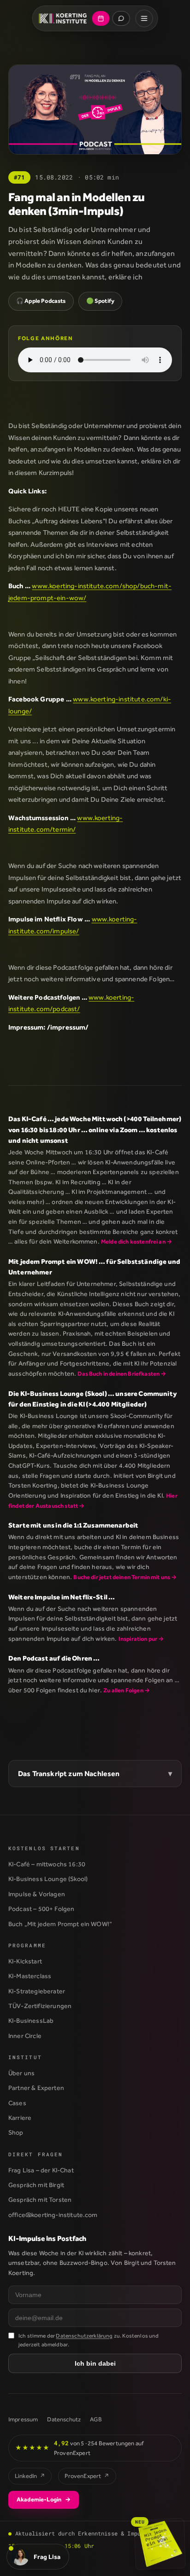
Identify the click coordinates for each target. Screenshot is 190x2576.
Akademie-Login (44, 2499)
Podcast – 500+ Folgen (41, 1909)
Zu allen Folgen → (127, 1690)
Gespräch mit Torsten (40, 2200)
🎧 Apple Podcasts (41, 301)
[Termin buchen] (101, 18)
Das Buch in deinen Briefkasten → (122, 1374)
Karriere (20, 2118)
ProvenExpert (87, 2476)
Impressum (23, 2419)
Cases (17, 2103)
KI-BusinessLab (31, 2020)
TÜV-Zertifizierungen (40, 2006)
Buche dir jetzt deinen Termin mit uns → (125, 1577)
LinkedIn (30, 2476)
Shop (16, 2132)
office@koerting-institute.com (53, 2215)
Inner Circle (25, 2036)
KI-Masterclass (30, 1976)
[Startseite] (63, 18)
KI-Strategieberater (37, 1991)
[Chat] (121, 18)
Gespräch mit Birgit (36, 2185)
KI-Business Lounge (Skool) (48, 1879)
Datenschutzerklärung (84, 2336)
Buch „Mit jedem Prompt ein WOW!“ (60, 1924)
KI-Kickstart (25, 1961)
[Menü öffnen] (144, 18)
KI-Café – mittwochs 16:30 (47, 1864)
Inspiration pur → (141, 1639)
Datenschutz (64, 2419)
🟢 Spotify (100, 301)
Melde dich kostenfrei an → (137, 1242)
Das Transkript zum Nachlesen (69, 1774)
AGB (96, 2419)
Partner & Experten (36, 2088)
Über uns (21, 2073)
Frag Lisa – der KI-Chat (41, 2170)
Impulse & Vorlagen (37, 1894)
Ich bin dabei (95, 2363)
